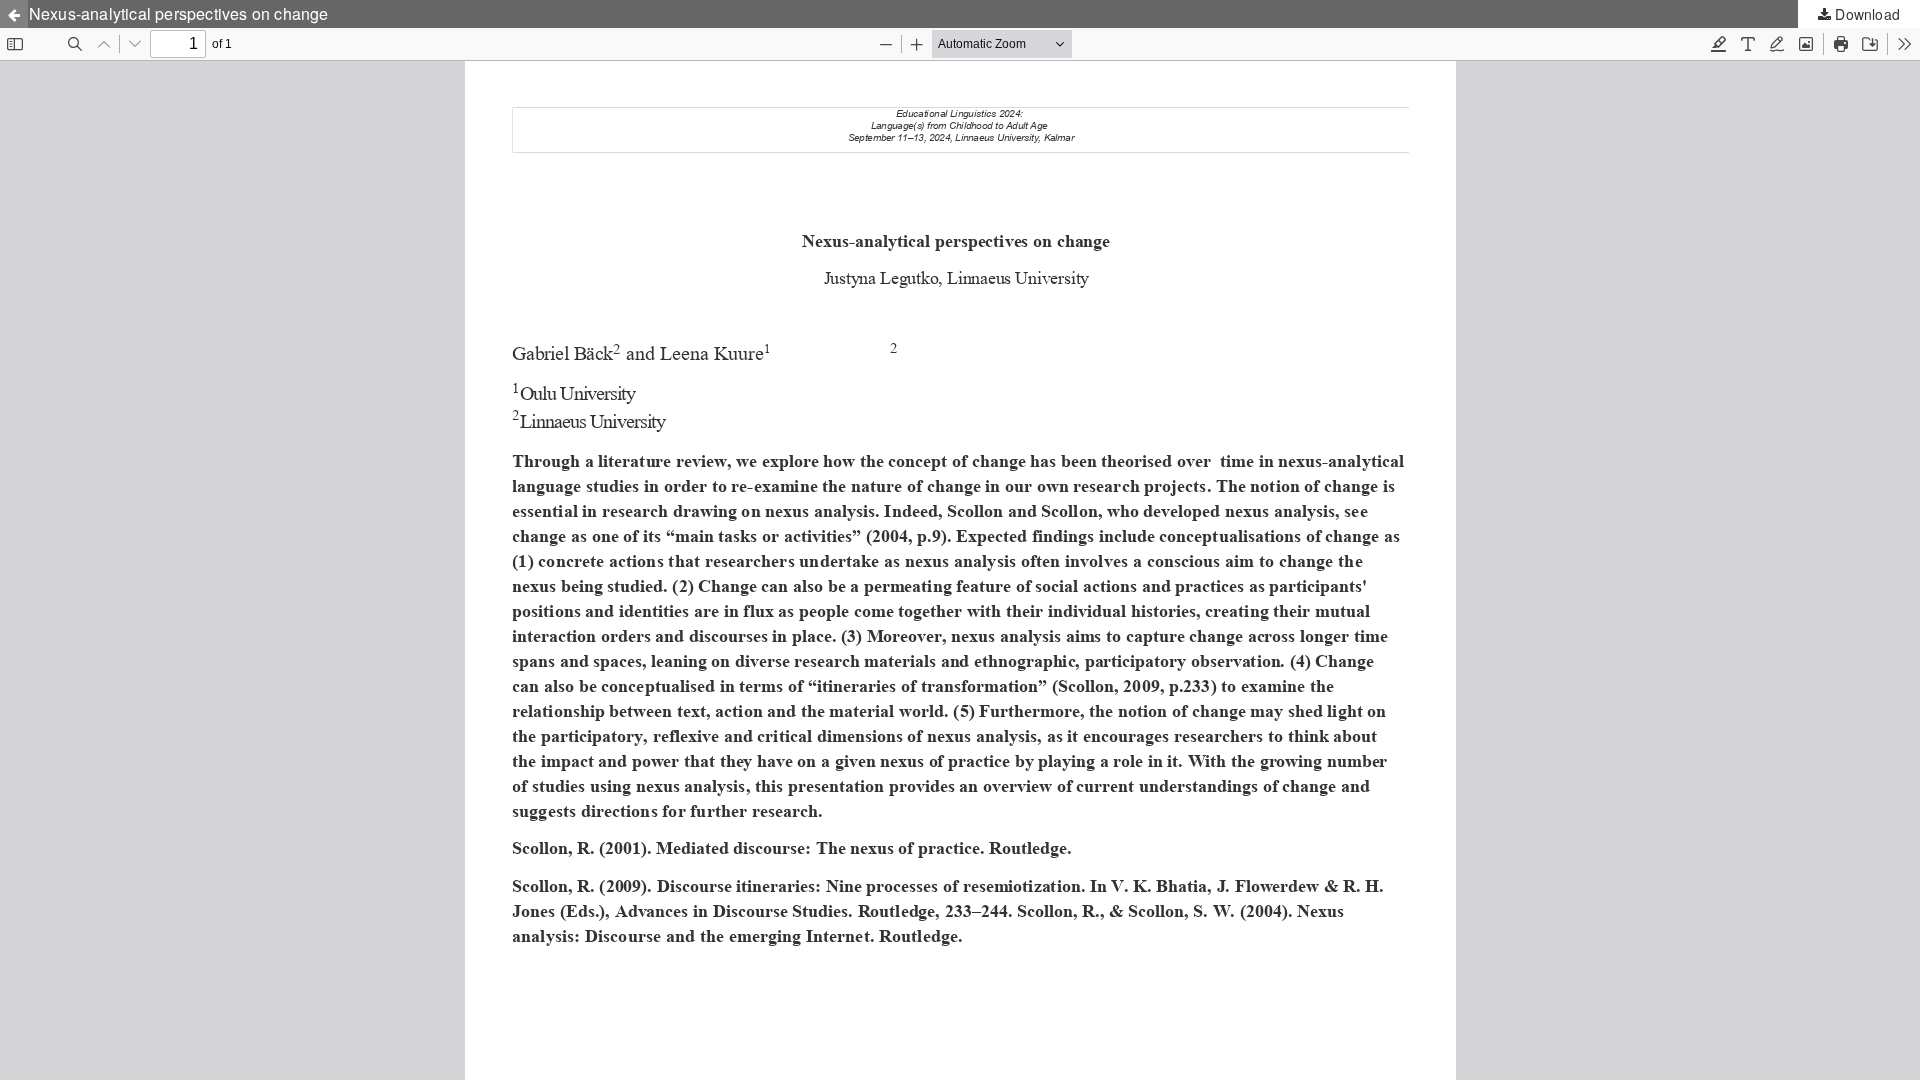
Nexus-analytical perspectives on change (179, 13)
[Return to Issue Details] (14, 14)
